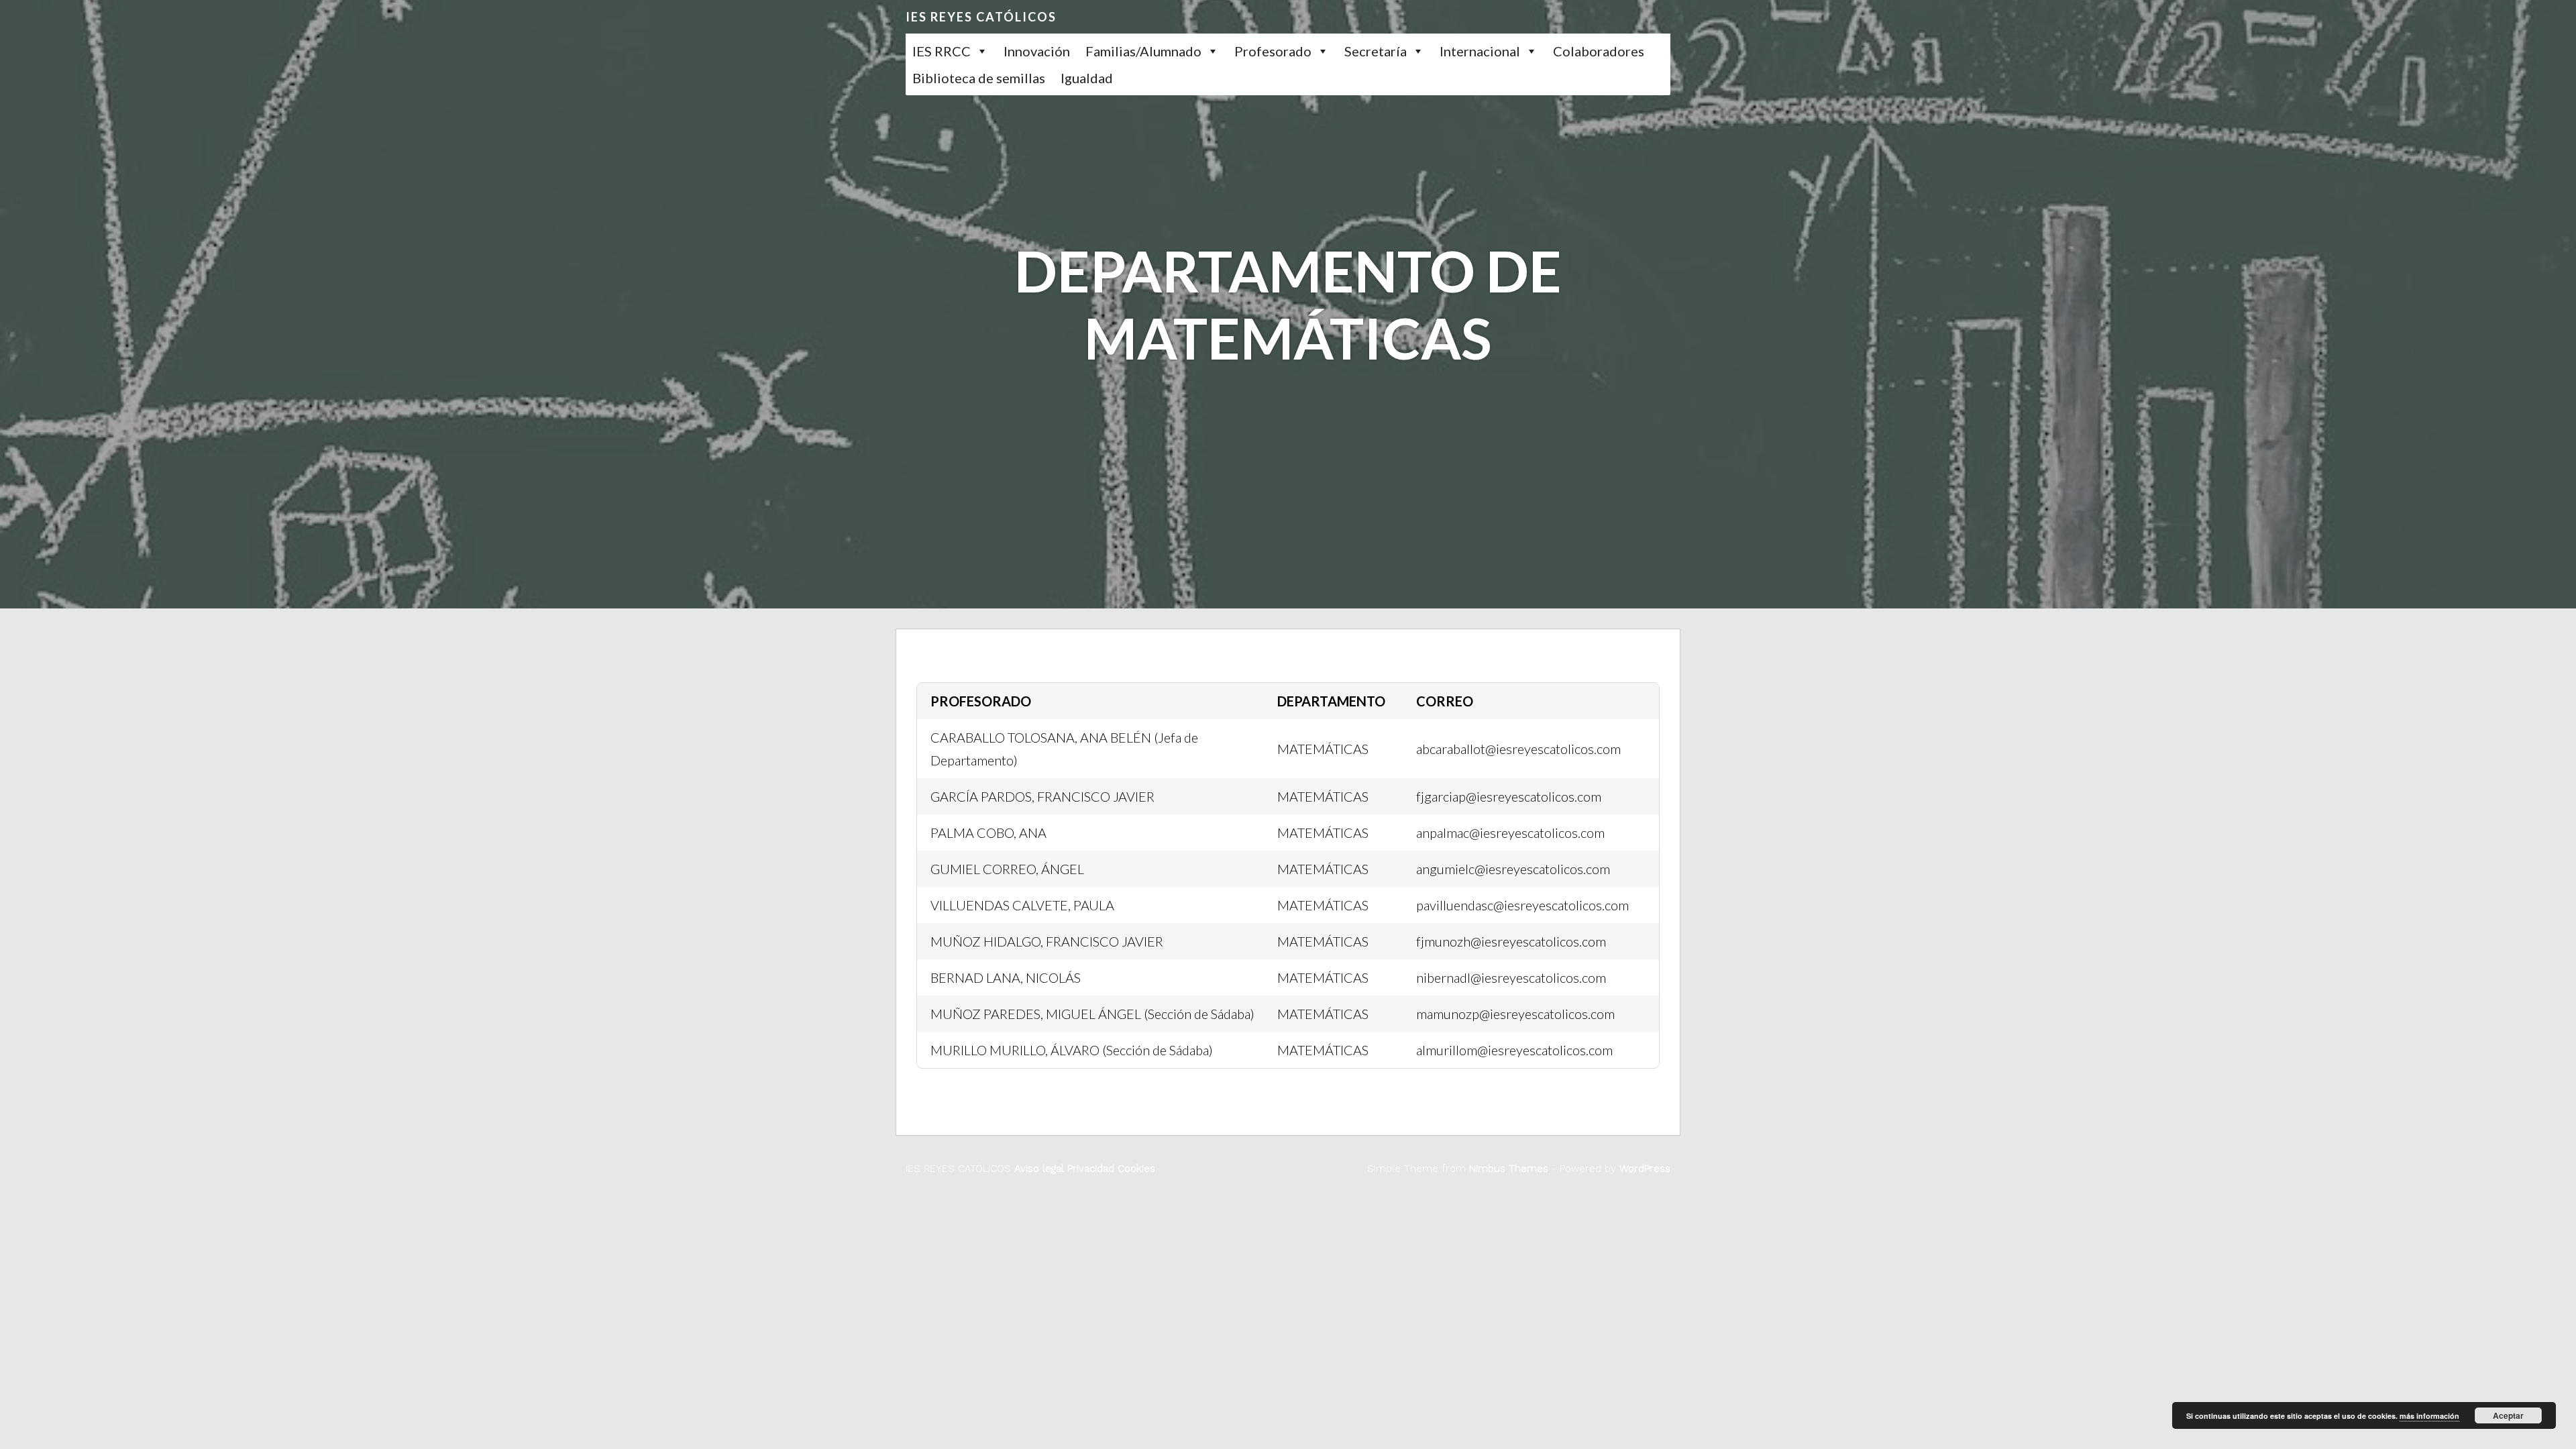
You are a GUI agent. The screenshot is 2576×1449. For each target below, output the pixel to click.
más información (2429, 1416)
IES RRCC (942, 51)
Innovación (1037, 51)
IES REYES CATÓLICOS (981, 17)
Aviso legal (1039, 1169)
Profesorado (1273, 51)
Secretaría (1376, 51)
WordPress (1645, 1169)
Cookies (1135, 1169)
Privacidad (1089, 1169)
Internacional (1480, 51)
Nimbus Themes (1509, 1169)
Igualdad (1087, 78)
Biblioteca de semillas (979, 78)
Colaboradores (1599, 51)
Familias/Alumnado (1143, 51)
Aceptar (2508, 1415)
